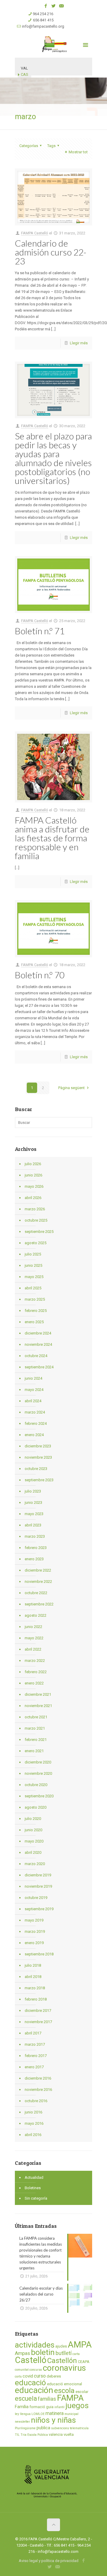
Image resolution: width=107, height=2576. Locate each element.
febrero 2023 (36, 1548)
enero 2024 (34, 1435)
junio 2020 (33, 1830)
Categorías (29, 146)
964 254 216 (43, 14)
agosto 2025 (36, 1243)
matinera (55, 2413)
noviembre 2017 (38, 2022)
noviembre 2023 (38, 1457)
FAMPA (70, 2398)
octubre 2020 (36, 1785)
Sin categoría (36, 2198)
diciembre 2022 (38, 1570)
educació (30, 2383)
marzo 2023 (35, 1536)
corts (18, 2377)
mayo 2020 (34, 1841)
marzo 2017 (35, 2044)
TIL (17, 2435)
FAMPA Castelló (35, 233)
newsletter (22, 2422)
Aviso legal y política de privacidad (49, 2561)
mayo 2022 (34, 1638)
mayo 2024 (34, 1390)
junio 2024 (33, 1378)
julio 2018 (33, 1965)
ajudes (61, 2346)
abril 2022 (33, 1649)
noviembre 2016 (38, 2090)
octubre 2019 (36, 1898)
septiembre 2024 (39, 1367)
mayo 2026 (34, 1186)
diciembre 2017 (38, 2011)
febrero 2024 (36, 1423)
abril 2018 (33, 1977)
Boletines (33, 2188)
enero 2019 (34, 1943)
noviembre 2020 (38, 1773)
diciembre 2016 (38, 2078)
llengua (25, 2414)
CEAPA (84, 2362)
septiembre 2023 (39, 1480)
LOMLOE (38, 2414)
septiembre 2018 (39, 1954)
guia (50, 2407)
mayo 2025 (34, 1277)
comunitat (22, 2370)
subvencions (60, 2428)
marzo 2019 (35, 1931)
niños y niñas (53, 2420)
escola (64, 2391)
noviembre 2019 (38, 1886)
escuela (26, 2398)
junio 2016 (33, 2112)
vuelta (69, 2434)
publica (43, 2428)
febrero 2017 (36, 2056)
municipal (71, 2414)
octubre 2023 (36, 1469)
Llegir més (79, 343)
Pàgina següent (71, 1088)
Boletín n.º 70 (40, 975)
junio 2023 (33, 1502)
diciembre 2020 (38, 1762)
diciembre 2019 (38, 1875)
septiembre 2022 (39, 1604)
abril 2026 (33, 1198)
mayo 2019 (34, 1920)
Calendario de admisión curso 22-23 (51, 252)
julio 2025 (33, 1254)
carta (76, 2354)
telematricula (79, 2428)
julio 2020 (33, 1819)
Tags (51, 146)
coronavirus (64, 2368)
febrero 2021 (36, 1740)
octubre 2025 (36, 1220)
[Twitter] (54, 6)
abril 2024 (33, 1401)
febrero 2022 (36, 1672)
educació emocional (64, 2384)
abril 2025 (33, 1288)
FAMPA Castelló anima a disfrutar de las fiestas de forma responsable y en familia (52, 838)
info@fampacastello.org (43, 26)
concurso (36, 2370)
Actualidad (34, 2177)
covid (28, 2376)
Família (22, 2407)
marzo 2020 (35, 1864)
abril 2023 (33, 1525)
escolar (82, 2392)
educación (34, 2390)
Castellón (62, 2361)
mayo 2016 (34, 2123)
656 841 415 (43, 20)
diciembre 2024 (38, 1333)
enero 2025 (34, 1322)
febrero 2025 (36, 1311)
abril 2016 (33, 2135)
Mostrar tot (78, 152)
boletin (43, 2352)
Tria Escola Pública (34, 2435)
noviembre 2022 (38, 1582)
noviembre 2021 (38, 1706)
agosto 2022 (36, 1615)
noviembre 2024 (38, 1344)
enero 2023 (34, 1559)
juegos (77, 2405)
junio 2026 (33, 1175)
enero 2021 (34, 1751)
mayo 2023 (34, 1514)
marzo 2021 (35, 1728)
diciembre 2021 (38, 1694)
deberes (54, 2376)
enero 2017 (34, 2067)
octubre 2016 (36, 2101)
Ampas (22, 2353)
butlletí (64, 2353)
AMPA (80, 2345)
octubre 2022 (36, 1593)
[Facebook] (46, 6)
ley (17, 2414)
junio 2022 (33, 1627)
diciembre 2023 (38, 1446)
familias (47, 2399)
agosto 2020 (36, 1807)
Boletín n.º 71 (40, 631)
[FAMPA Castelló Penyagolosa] (53, 44)
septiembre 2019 (39, 1909)
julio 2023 (33, 1491)
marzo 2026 (35, 1209)
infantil (59, 2407)
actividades (35, 2345)
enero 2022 (34, 1683)
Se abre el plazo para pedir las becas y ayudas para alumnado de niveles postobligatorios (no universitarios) (53, 458)
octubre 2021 (36, 1717)
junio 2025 (33, 1265)
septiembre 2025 (39, 1232)
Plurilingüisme (25, 2428)
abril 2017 (33, 2033)
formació (37, 2407)
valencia (56, 2434)
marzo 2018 (35, 1988)
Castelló (31, 2360)
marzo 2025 (35, 1299)
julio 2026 (33, 1164)
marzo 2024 (35, 1412)
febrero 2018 (36, 1999)
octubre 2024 (36, 1356)
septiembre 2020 (39, 1796)
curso (40, 2376)
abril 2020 (33, 1852)
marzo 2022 (35, 1661)
